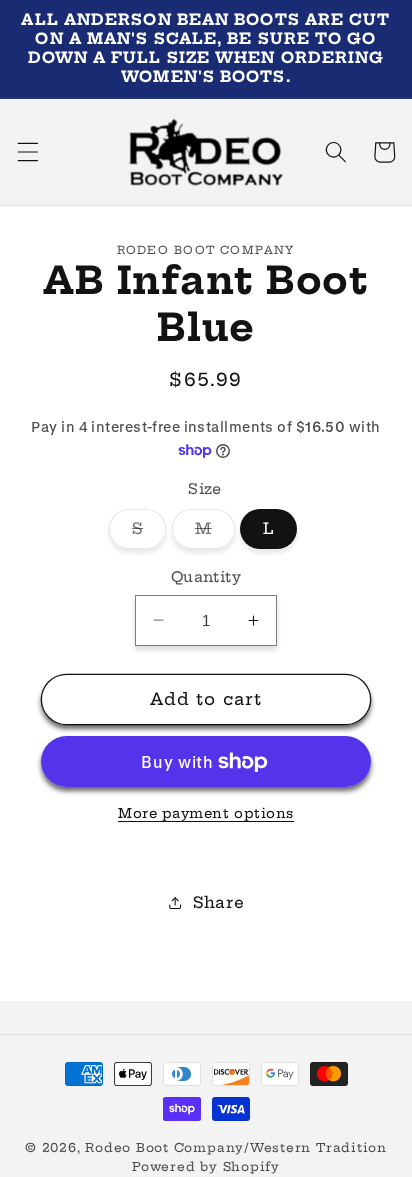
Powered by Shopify (206, 1166)
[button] (27, 152)
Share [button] (218, 902)
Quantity (206, 577)
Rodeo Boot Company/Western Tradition (236, 1147)
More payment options (206, 813)
